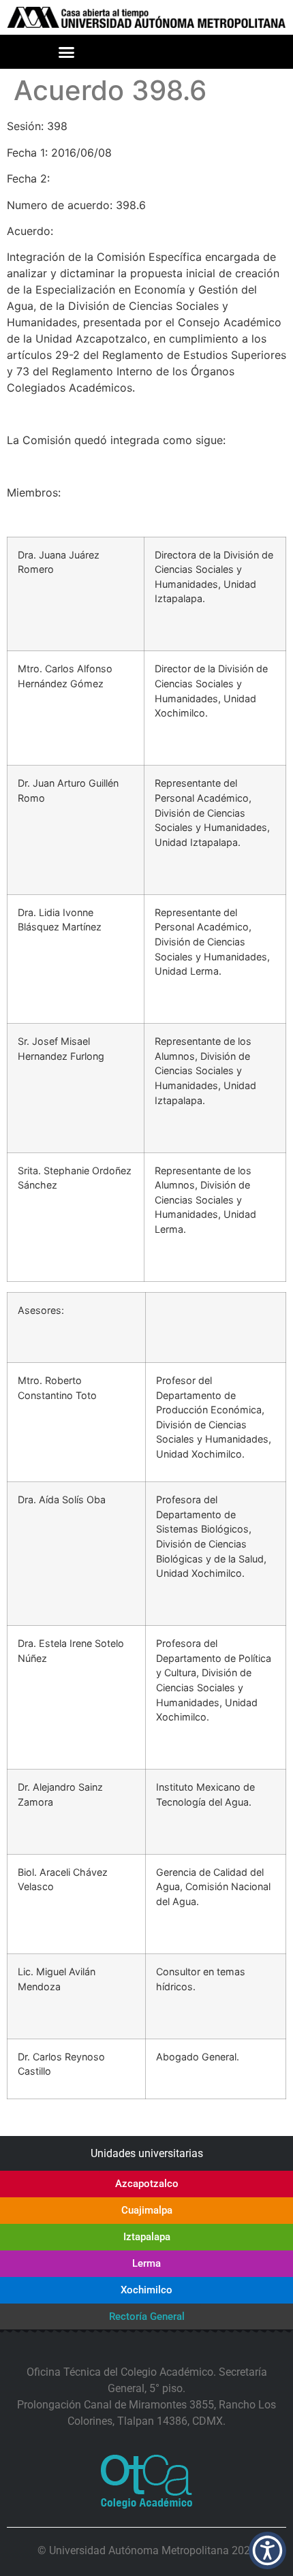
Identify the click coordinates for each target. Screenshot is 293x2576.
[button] (67, 52)
